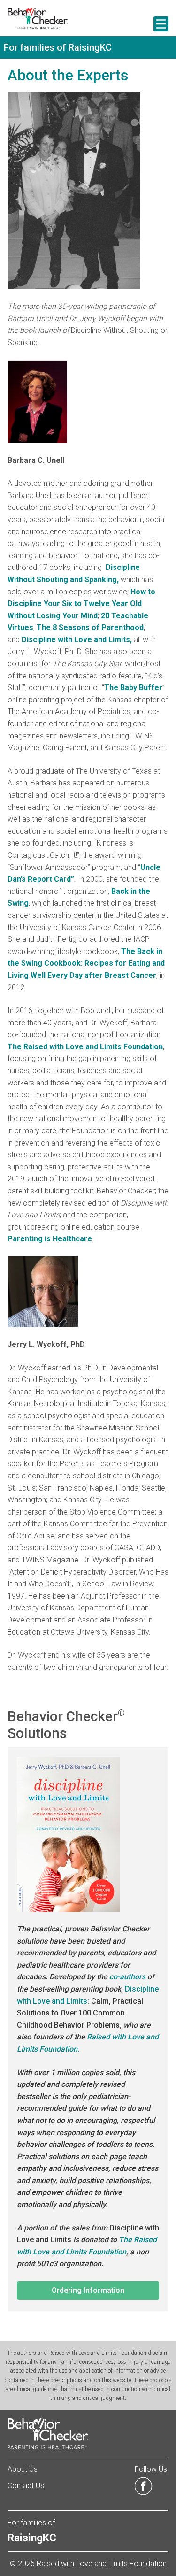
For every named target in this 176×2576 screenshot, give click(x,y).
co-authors (127, 1977)
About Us (23, 2469)
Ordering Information (88, 2290)
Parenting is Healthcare (50, 1239)
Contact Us (26, 2486)
